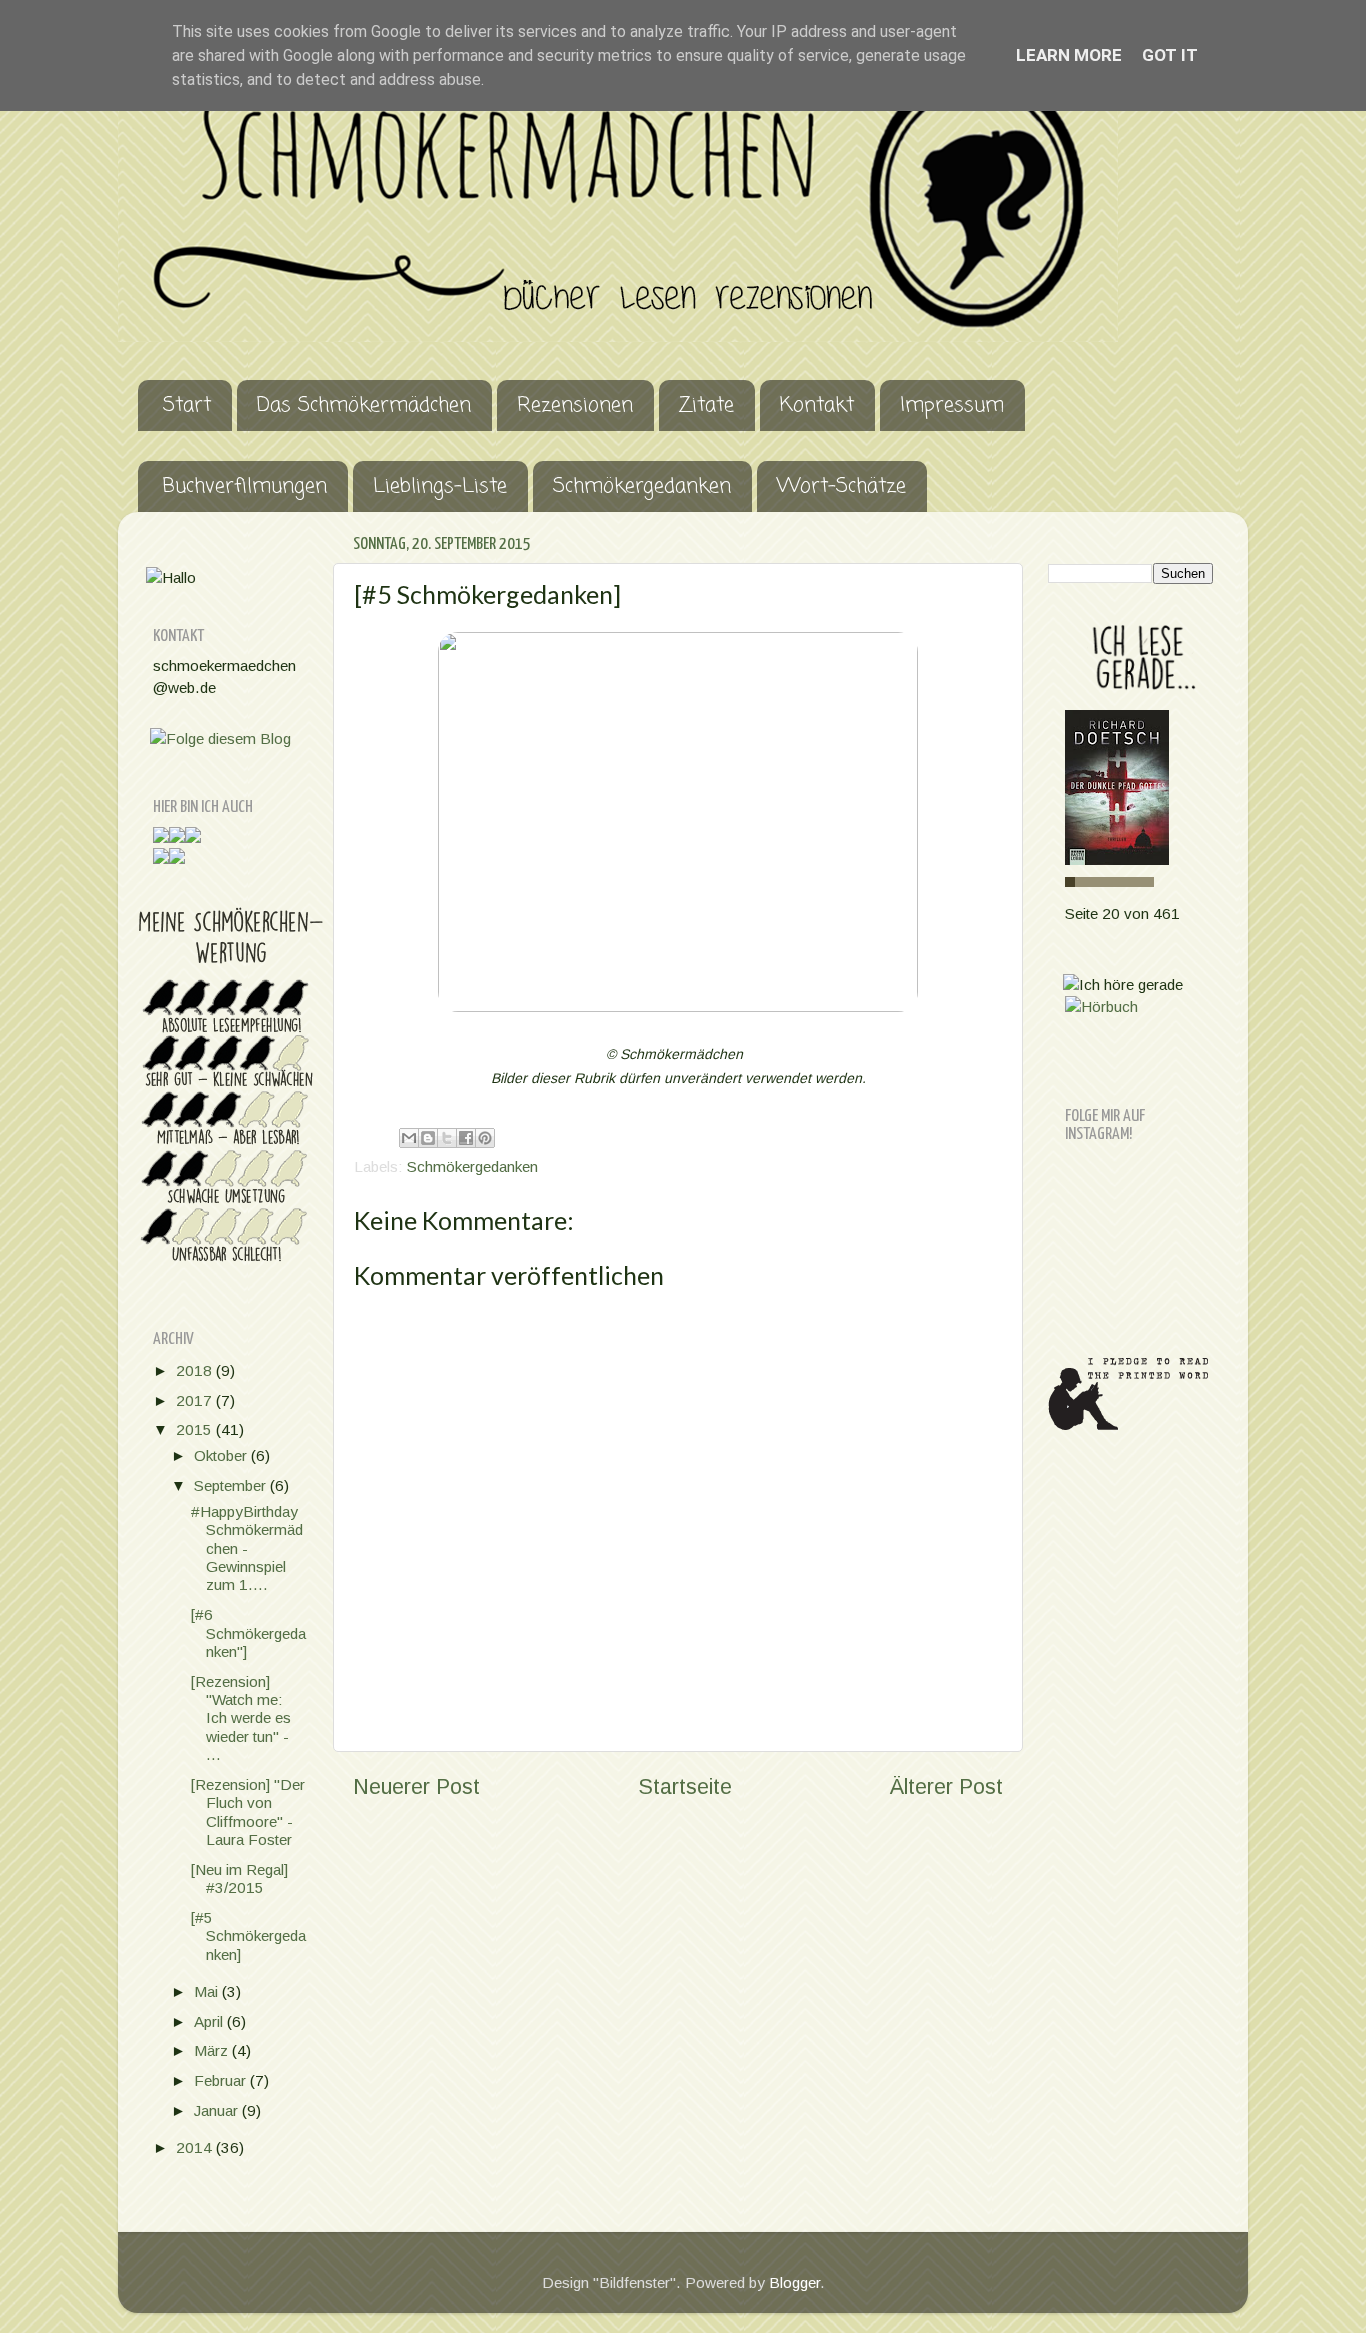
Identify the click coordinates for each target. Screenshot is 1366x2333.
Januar (218, 2110)
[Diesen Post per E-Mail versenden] (409, 1138)
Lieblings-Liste (440, 486)
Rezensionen (575, 405)
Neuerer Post (416, 1787)
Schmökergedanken (642, 486)
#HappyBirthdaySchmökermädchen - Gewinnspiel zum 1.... (247, 1548)
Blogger (794, 2282)
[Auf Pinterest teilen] (485, 1138)
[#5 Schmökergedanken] (248, 1936)
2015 (196, 1429)
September (232, 1485)
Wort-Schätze (841, 486)
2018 (196, 1370)
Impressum (952, 405)
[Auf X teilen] (447, 1138)
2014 (196, 2147)
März (213, 2050)
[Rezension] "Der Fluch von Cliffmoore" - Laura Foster (248, 1812)
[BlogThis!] (428, 1138)
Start (187, 405)
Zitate (706, 405)
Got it (1170, 55)
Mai (208, 1991)
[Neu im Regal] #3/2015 (239, 1878)
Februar (222, 2080)
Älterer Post (946, 1787)
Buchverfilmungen (245, 486)
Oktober (222, 1455)
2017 (196, 1400)
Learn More (1069, 55)
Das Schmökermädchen (364, 405)
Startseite (685, 1787)
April (210, 2021)
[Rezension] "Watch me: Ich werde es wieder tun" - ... (241, 1718)
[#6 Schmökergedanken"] (248, 1633)
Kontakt (817, 405)
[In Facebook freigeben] (466, 1138)
